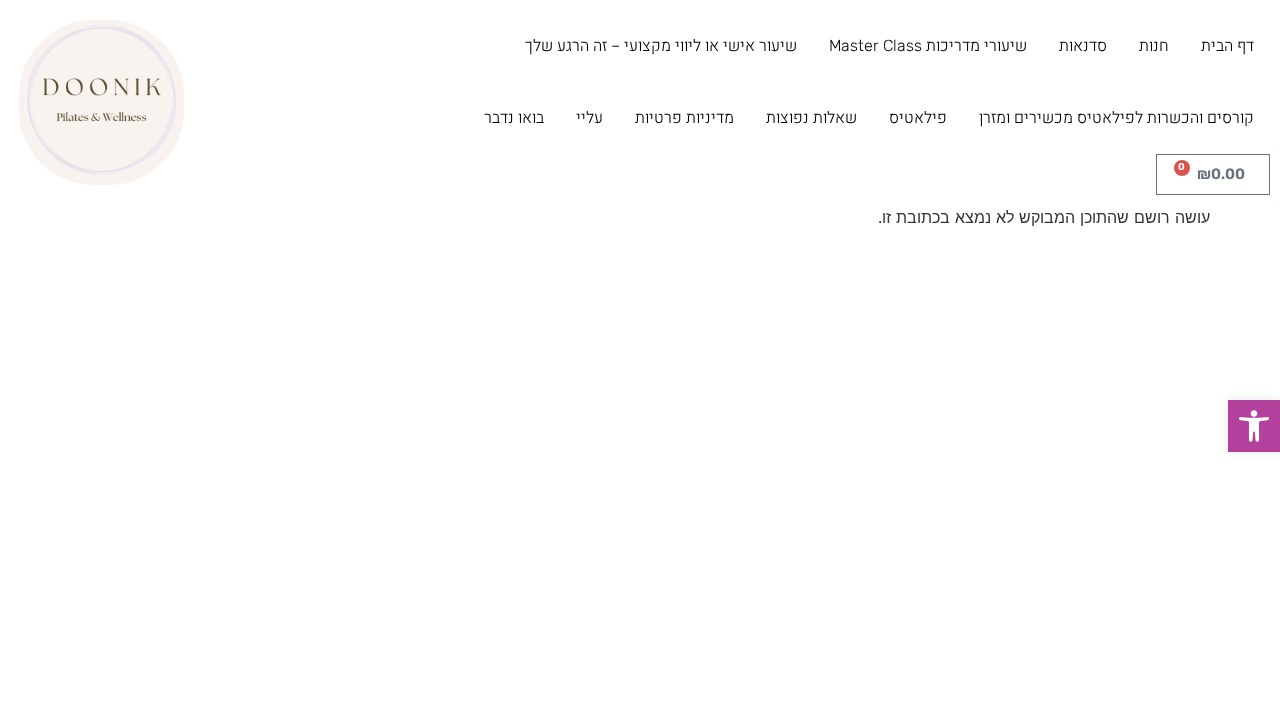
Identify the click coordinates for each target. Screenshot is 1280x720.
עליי (589, 117)
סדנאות (1083, 45)
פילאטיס (918, 117)
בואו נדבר (514, 117)
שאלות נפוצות (811, 117)
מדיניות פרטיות (684, 117)
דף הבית (1227, 45)
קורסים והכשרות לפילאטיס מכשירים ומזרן (1116, 117)
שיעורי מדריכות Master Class (928, 45)
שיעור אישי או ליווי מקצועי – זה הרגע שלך (661, 45)
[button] (1254, 426)
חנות (1154, 45)
